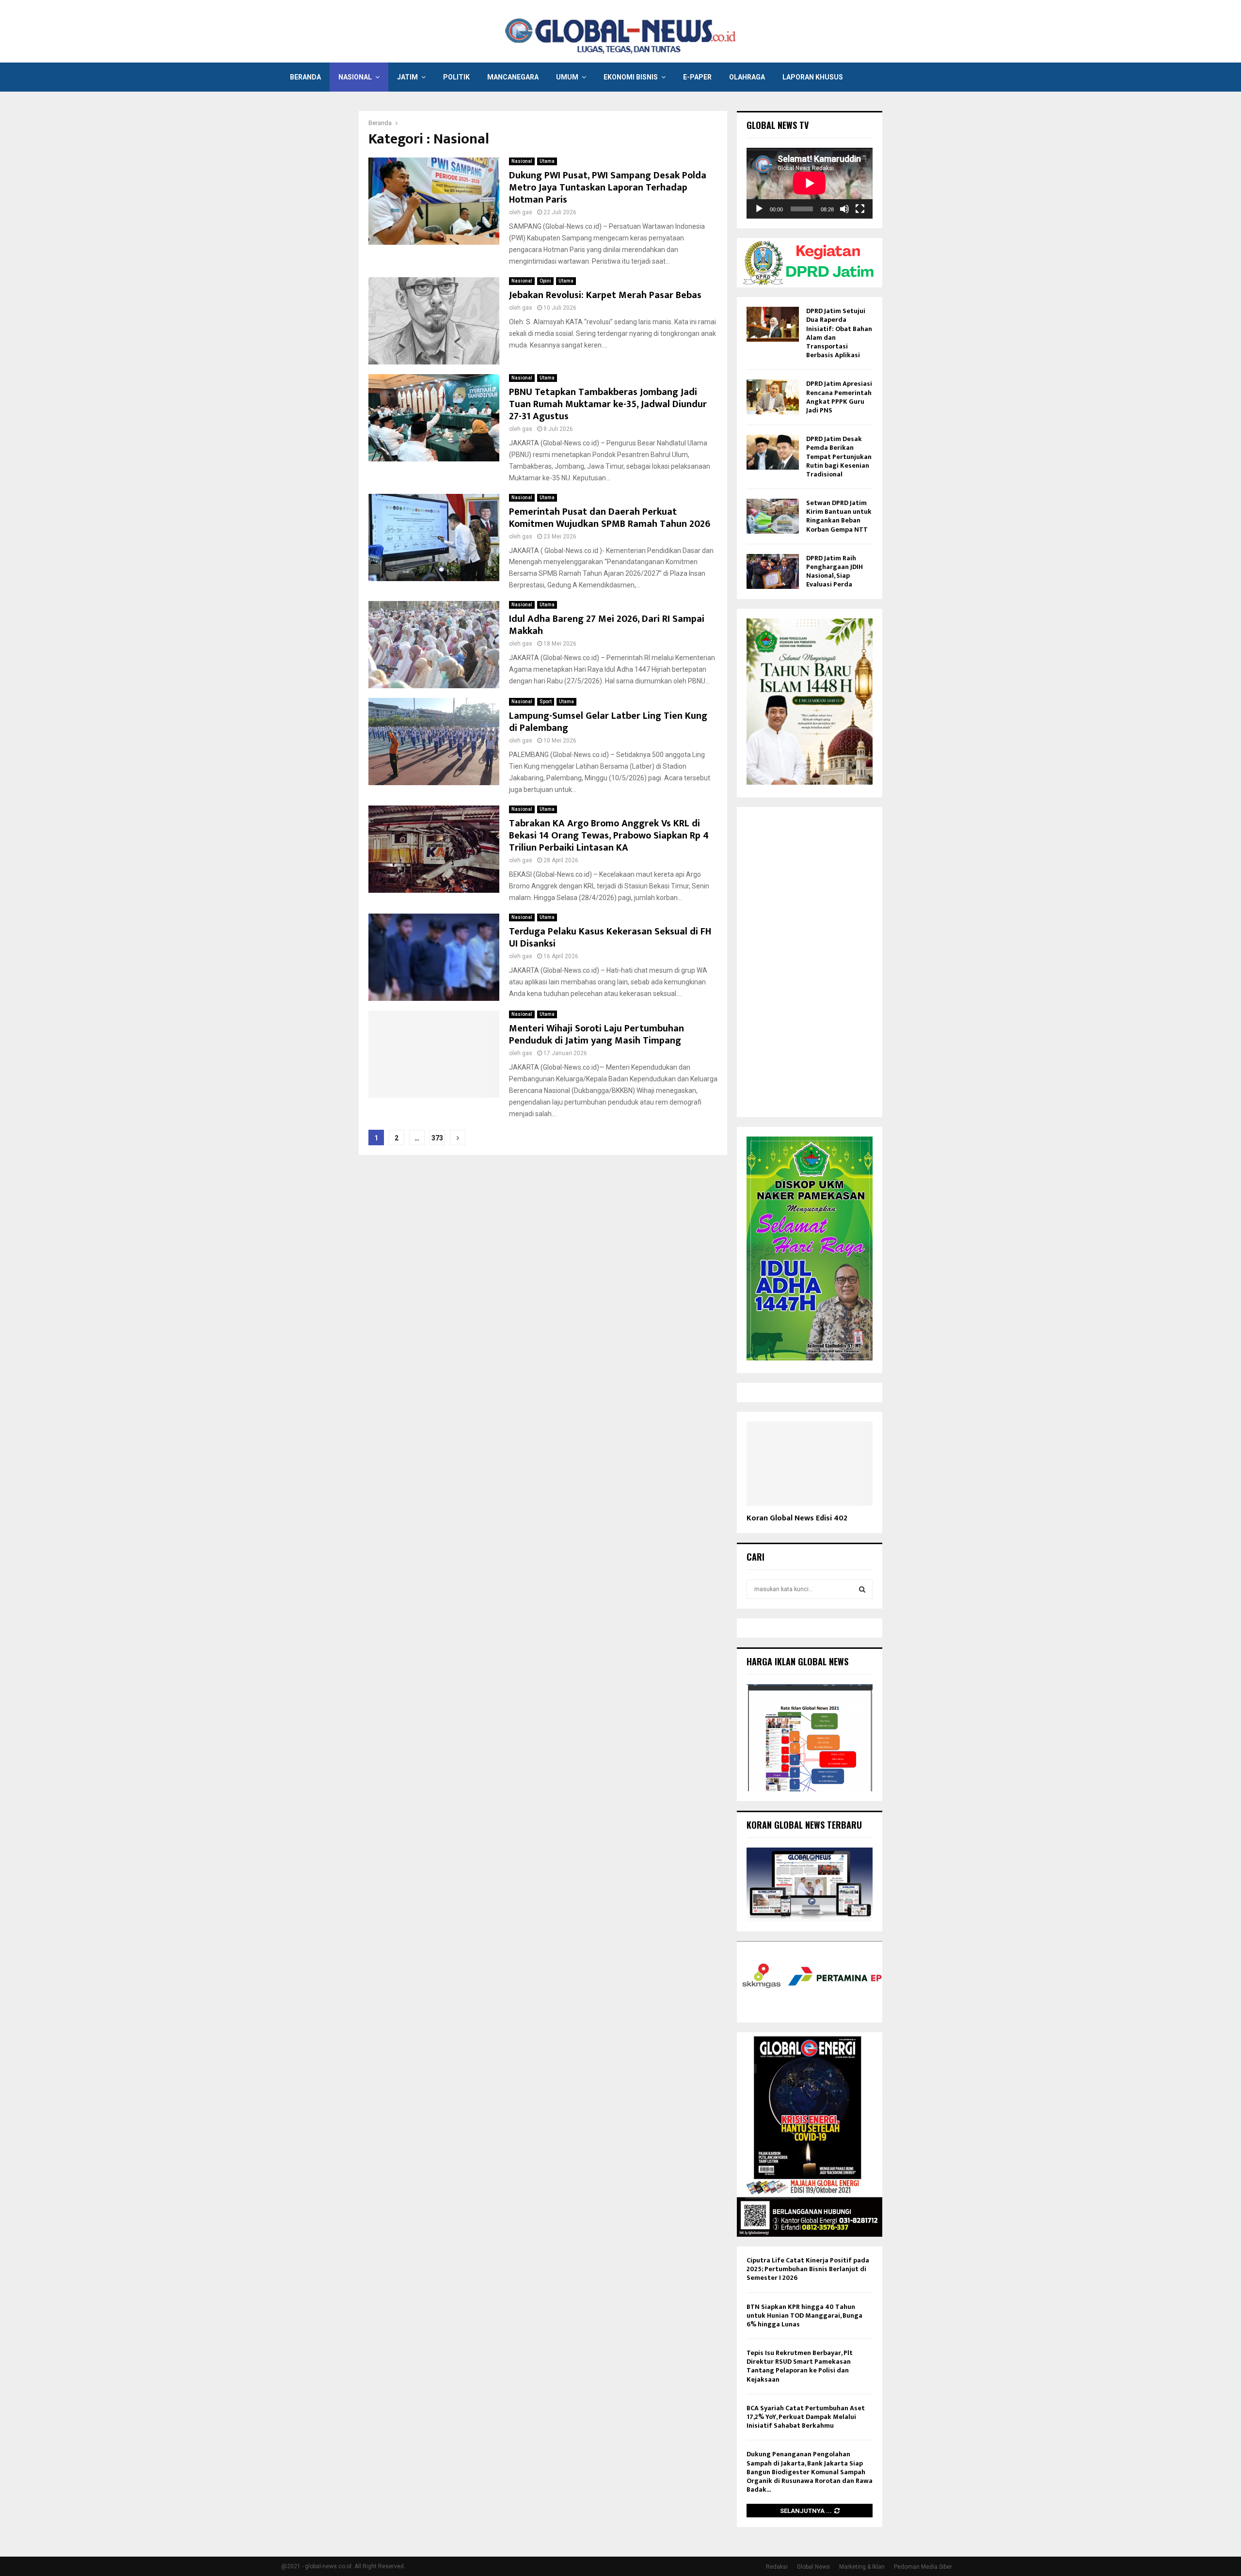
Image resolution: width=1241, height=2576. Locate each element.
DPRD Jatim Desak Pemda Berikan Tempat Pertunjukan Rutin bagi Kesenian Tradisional (839, 457)
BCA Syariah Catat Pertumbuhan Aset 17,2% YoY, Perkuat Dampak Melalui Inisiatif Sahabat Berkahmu (806, 2417)
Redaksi (777, 2567)
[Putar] (759, 209)
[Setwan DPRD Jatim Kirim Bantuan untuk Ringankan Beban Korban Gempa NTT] (773, 516)
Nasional (355, 77)
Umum (567, 77)
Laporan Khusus (813, 77)
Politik (456, 77)
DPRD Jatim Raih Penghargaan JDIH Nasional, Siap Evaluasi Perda (835, 571)
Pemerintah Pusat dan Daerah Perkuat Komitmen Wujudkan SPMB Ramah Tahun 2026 (610, 518)
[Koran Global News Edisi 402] (810, 1463)
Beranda (305, 77)
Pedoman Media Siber (923, 2567)
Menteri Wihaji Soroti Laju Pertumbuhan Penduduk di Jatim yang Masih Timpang (597, 1035)
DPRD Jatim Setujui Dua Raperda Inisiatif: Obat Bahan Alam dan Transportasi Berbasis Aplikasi (839, 333)
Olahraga (747, 77)
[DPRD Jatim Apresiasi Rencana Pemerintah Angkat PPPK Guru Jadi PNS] (773, 397)
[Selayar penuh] (860, 209)
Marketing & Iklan (862, 2567)
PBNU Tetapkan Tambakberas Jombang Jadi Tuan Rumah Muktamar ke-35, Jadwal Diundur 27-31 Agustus (608, 404)
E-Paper (697, 77)
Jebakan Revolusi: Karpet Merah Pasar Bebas (605, 295)
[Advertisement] (810, 962)
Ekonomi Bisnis (631, 77)
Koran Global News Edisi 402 (797, 1518)
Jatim (407, 77)
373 (437, 1138)
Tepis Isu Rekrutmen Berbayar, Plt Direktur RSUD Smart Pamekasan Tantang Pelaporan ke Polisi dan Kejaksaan (800, 2366)
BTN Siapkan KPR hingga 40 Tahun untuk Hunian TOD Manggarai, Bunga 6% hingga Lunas (804, 2315)
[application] (810, 183)
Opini (545, 281)
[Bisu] (844, 209)
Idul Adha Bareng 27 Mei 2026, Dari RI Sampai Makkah (607, 625)
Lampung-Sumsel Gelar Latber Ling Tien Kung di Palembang (608, 722)
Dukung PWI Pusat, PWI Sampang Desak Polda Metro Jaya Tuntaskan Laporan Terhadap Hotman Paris (608, 188)
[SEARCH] (862, 1589)
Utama (547, 161)
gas (527, 212)
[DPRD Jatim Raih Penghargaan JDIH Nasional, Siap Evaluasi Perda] (773, 571)
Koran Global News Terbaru (804, 1825)
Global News (813, 2567)
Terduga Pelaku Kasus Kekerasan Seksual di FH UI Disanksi (610, 938)
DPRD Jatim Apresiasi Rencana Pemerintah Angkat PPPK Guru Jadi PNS (839, 397)
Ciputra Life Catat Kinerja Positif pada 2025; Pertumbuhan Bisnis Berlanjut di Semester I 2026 (808, 2269)
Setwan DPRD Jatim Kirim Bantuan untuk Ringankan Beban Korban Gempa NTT (839, 516)
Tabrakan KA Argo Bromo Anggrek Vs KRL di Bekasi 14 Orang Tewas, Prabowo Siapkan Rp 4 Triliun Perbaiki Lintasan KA (609, 836)
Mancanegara (513, 77)
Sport (546, 702)
